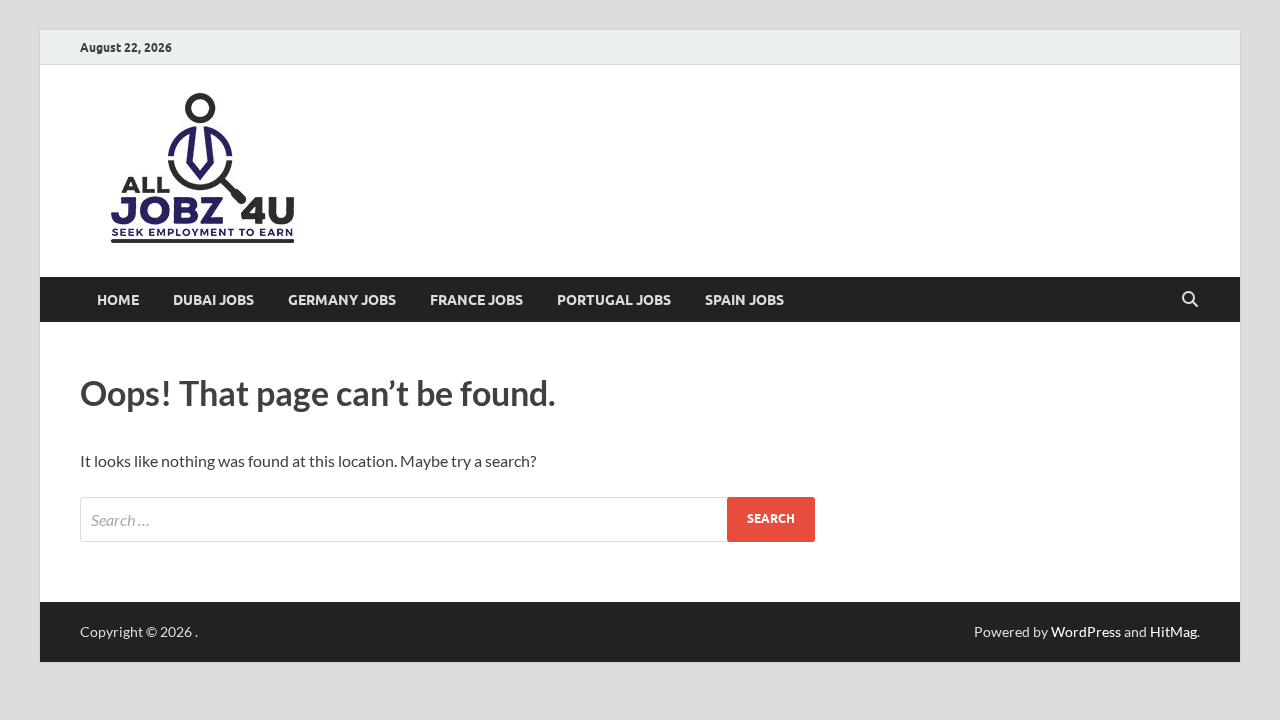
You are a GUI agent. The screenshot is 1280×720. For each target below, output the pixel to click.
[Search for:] (447, 519)
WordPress (1086, 631)
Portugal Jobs (614, 300)
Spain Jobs (744, 300)
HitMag (1173, 631)
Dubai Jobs (213, 300)
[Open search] (1190, 300)
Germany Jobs (342, 300)
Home (118, 300)
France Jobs (476, 300)
